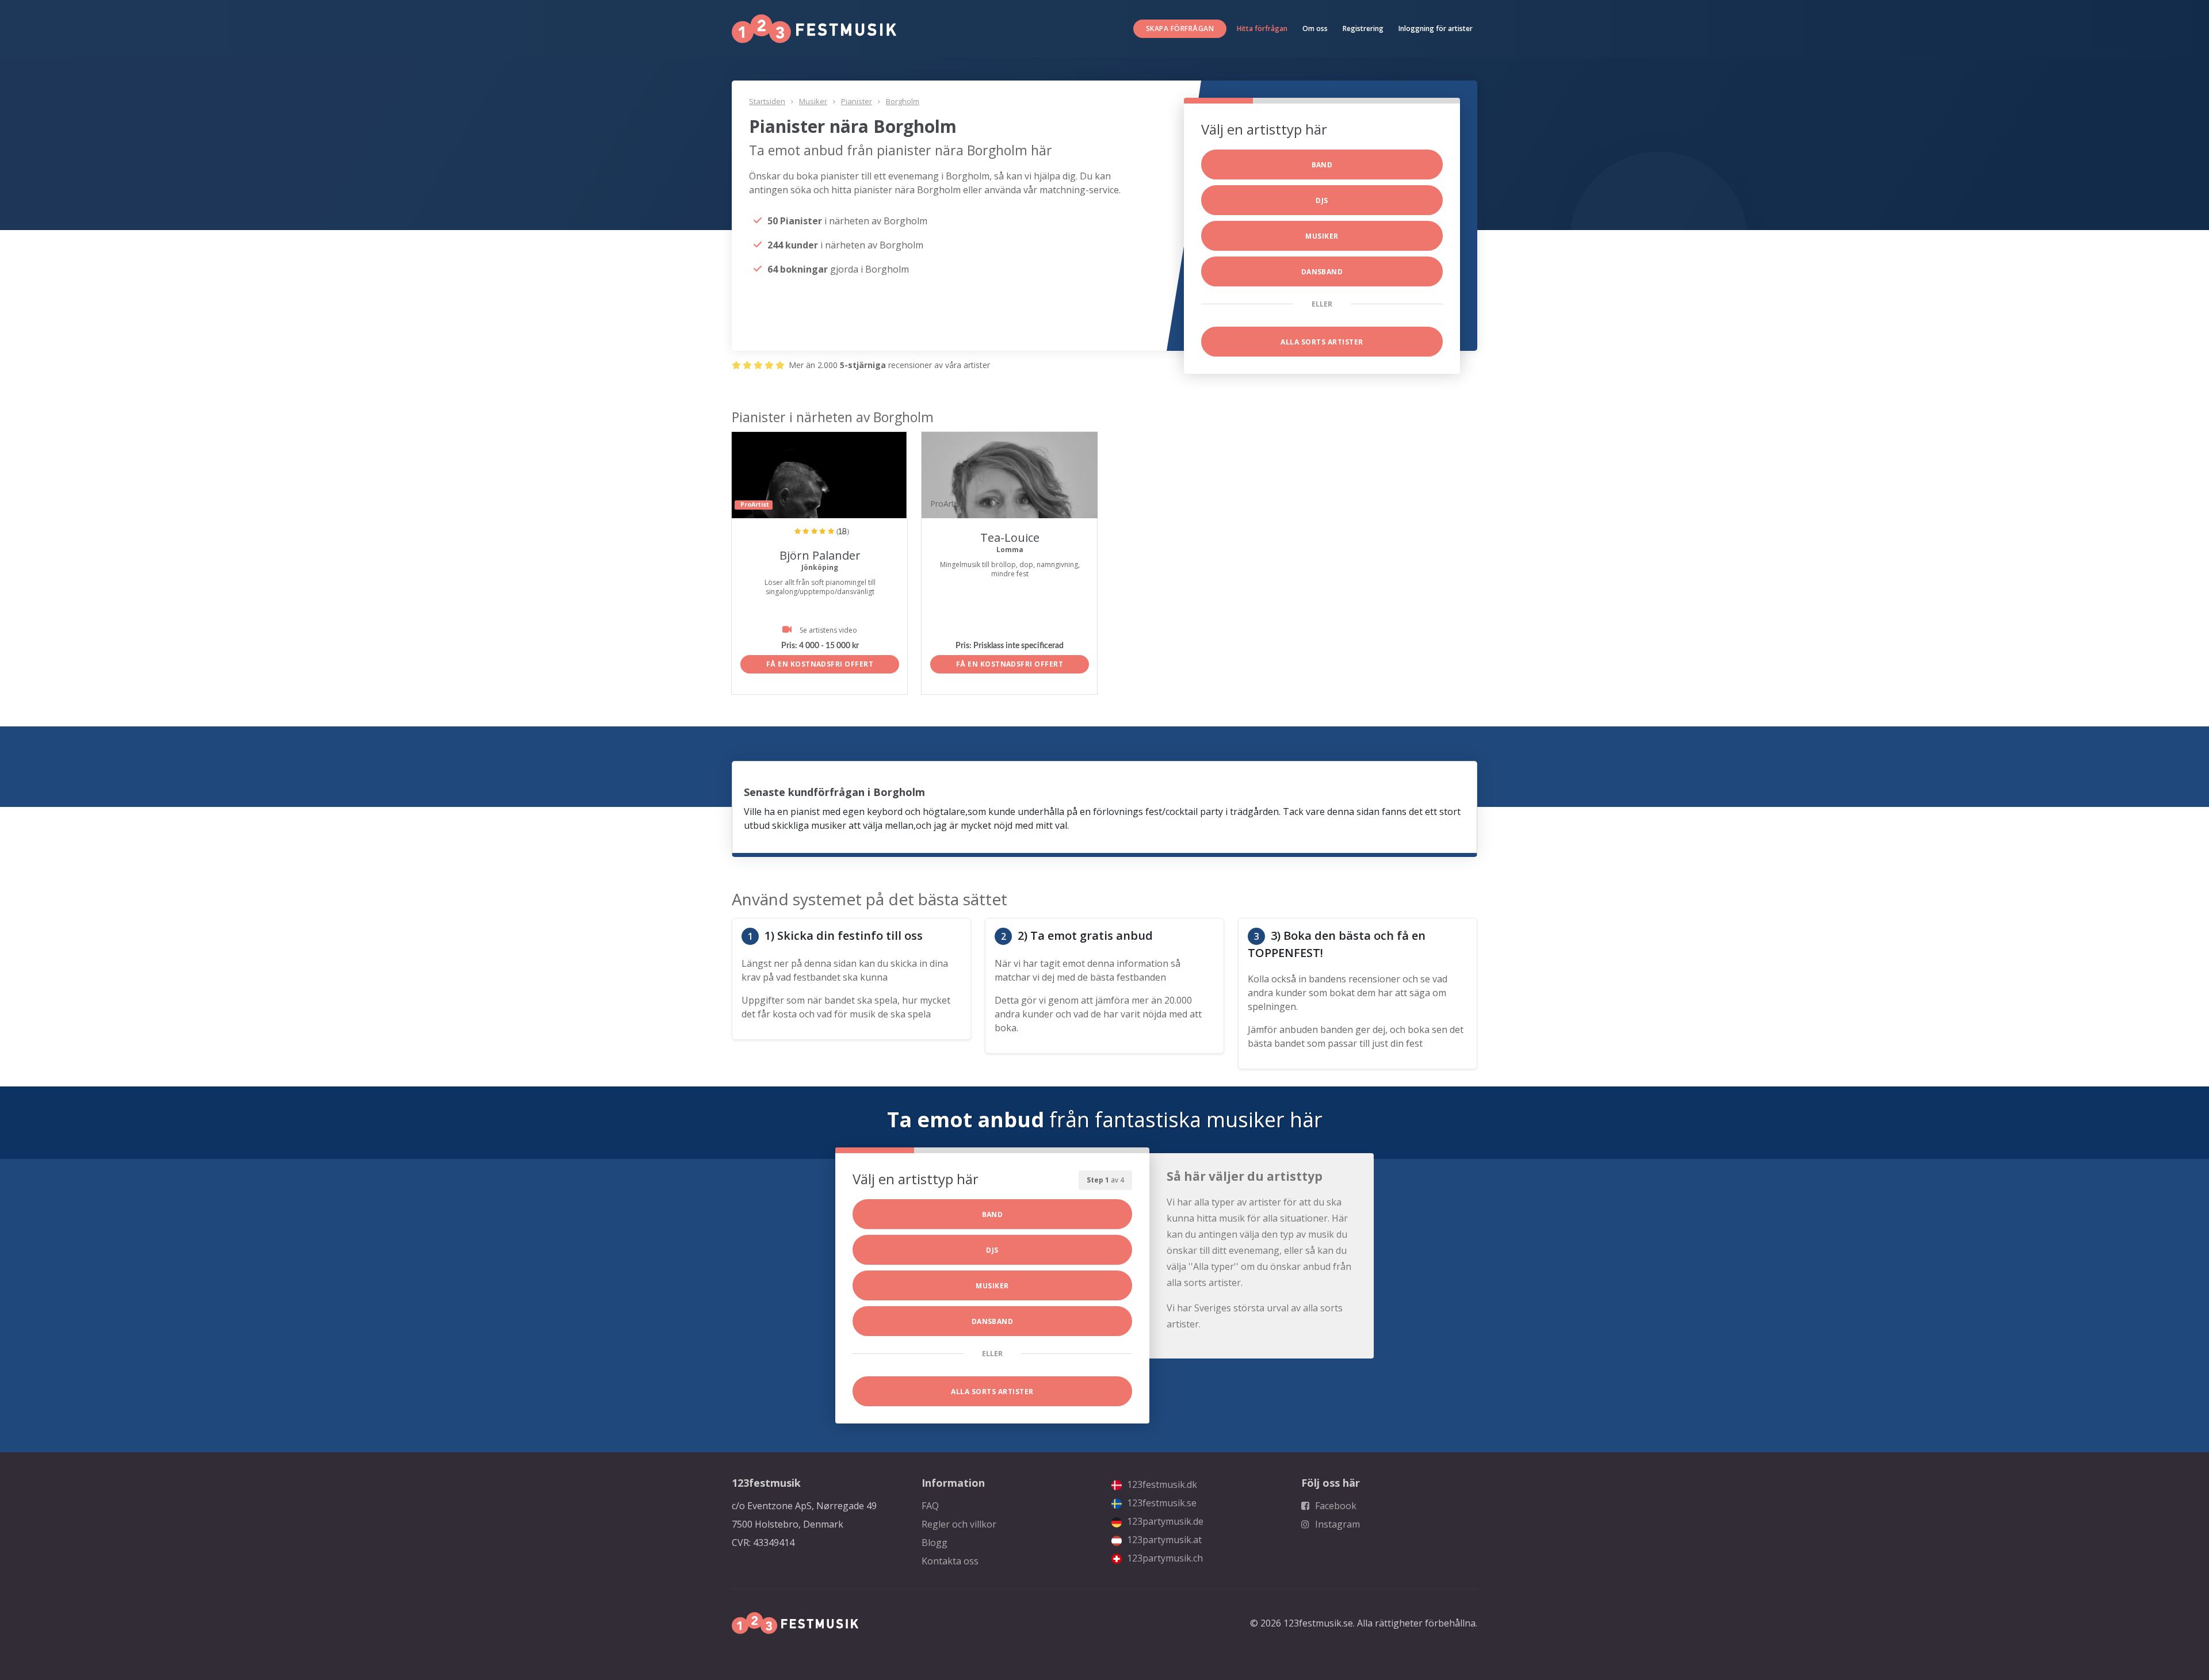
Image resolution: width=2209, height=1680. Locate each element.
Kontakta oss (950, 1561)
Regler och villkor (959, 1524)
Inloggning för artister (1436, 28)
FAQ (930, 1506)
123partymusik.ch (1164, 1558)
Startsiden (767, 101)
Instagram (1336, 1524)
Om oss (1315, 28)
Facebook (1335, 1506)
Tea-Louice (1010, 537)
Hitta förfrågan (1262, 28)
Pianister (857, 101)
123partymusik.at (1163, 1540)
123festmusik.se (1161, 1503)
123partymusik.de (1164, 1521)
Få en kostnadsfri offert (820, 664)
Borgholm (903, 101)
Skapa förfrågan (1180, 28)
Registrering (1363, 28)
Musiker (813, 101)
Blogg (935, 1543)
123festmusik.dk (1161, 1484)
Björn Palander (820, 555)
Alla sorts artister (1322, 342)
